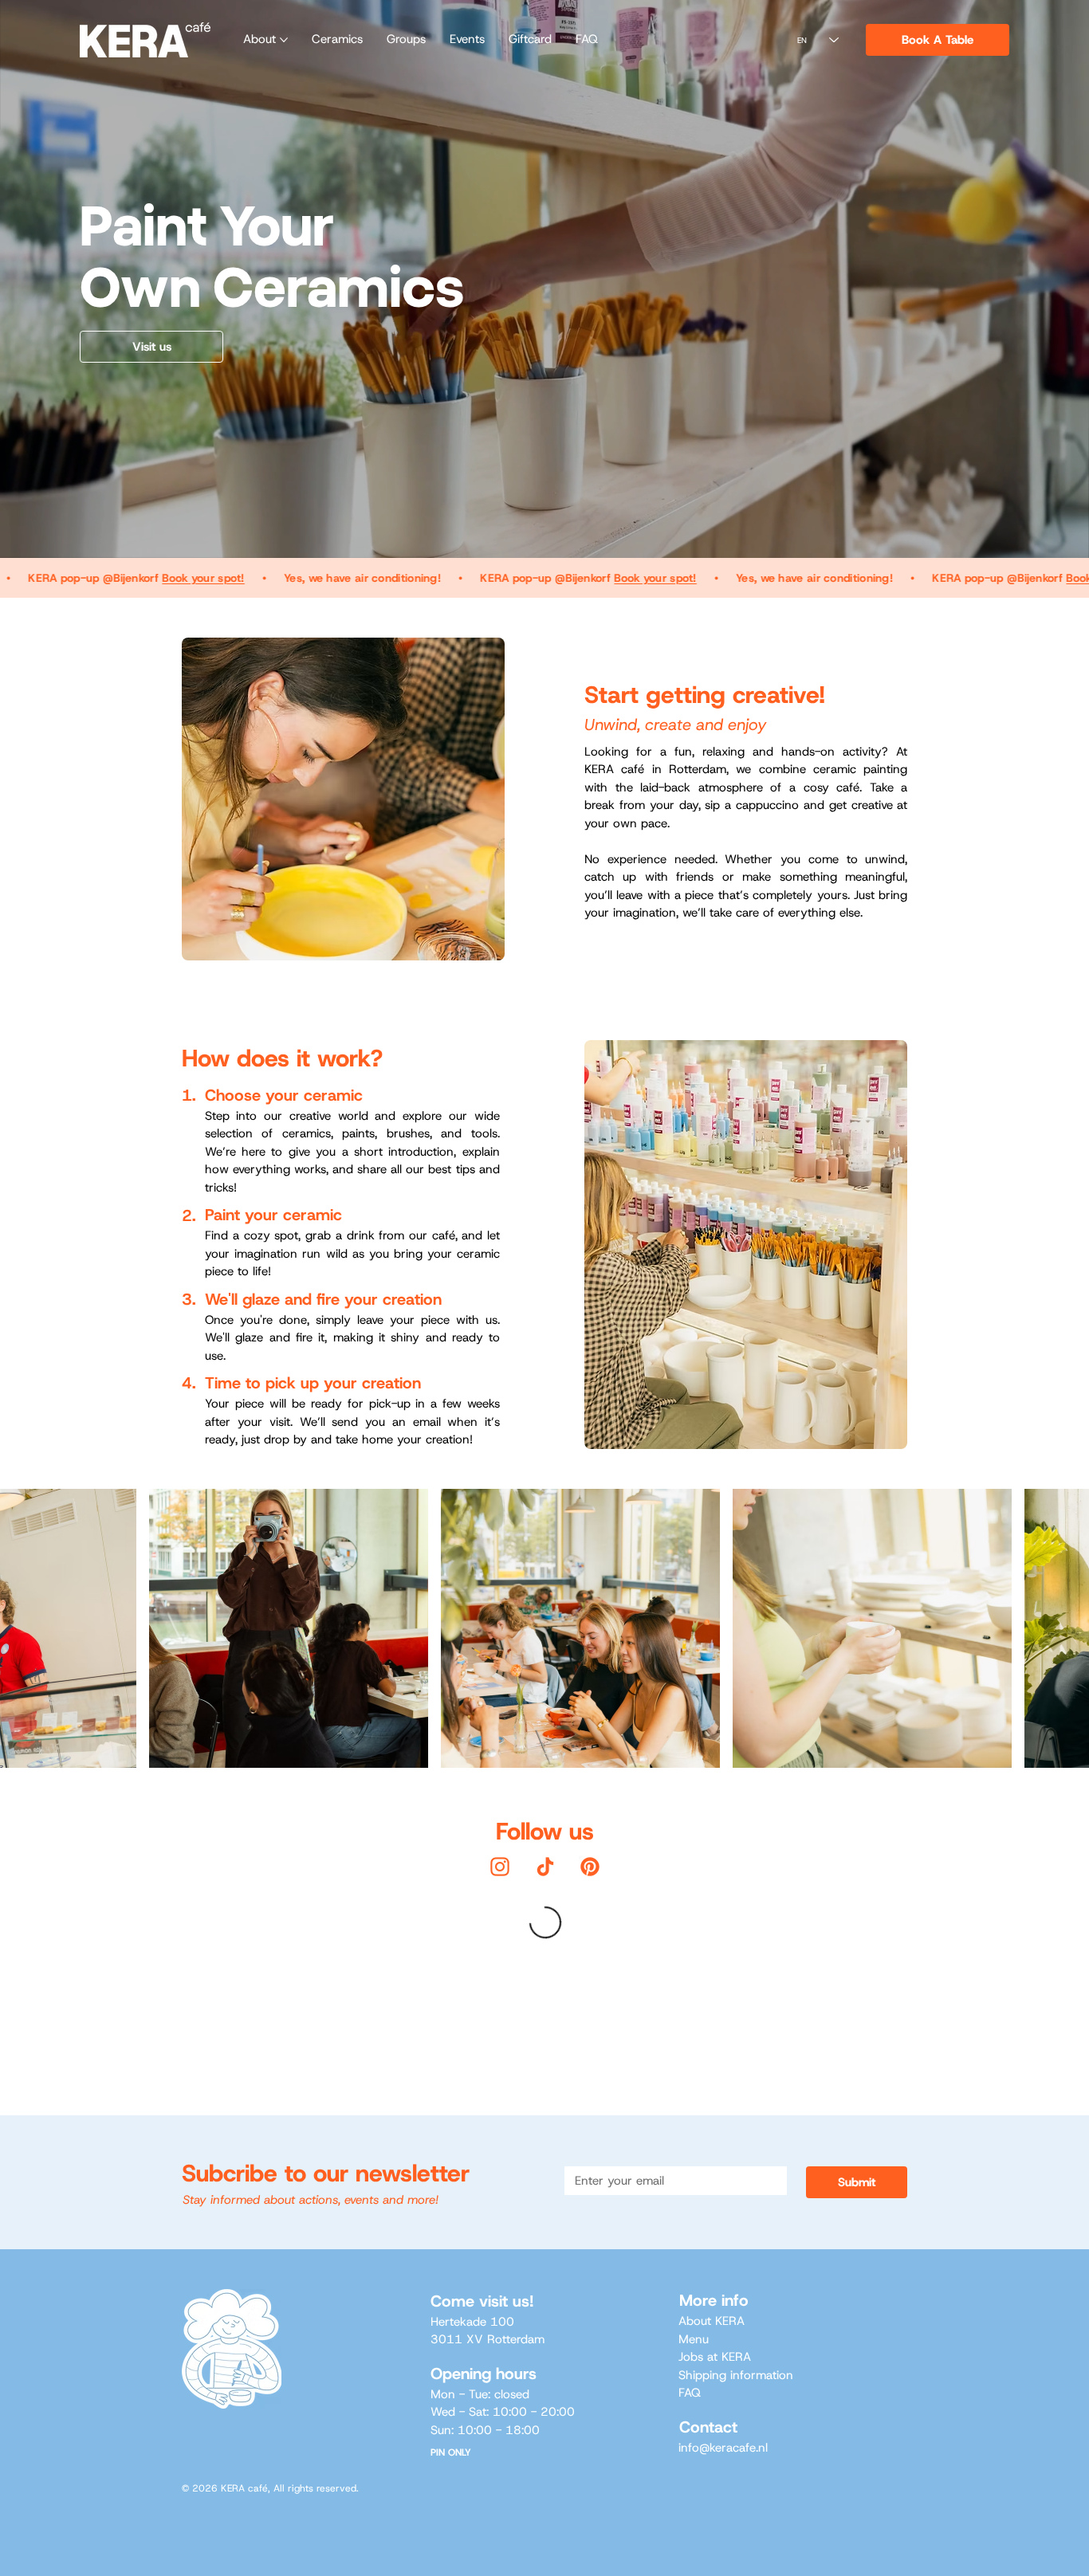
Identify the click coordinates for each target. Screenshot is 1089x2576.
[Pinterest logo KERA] (590, 1867)
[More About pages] (284, 40)
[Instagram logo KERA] (500, 1867)
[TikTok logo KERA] (545, 1867)
